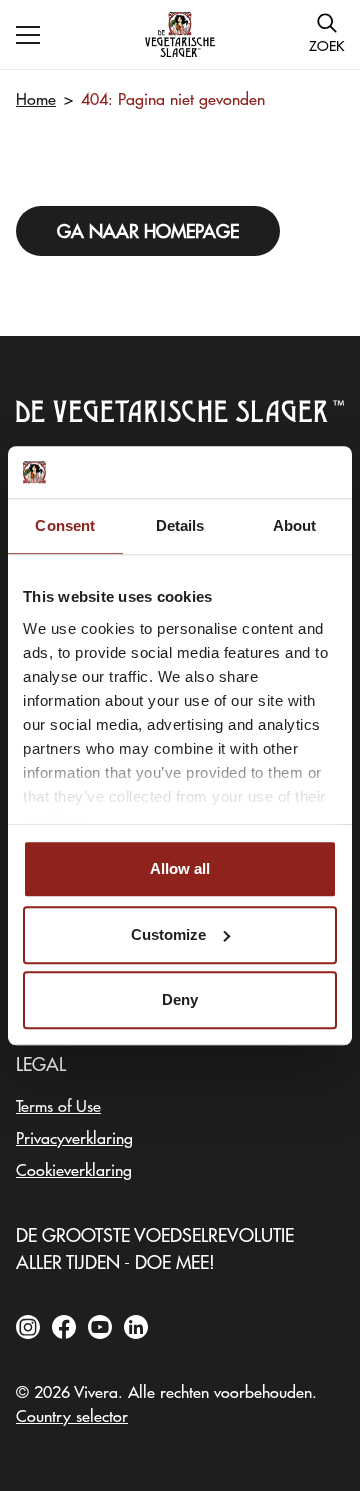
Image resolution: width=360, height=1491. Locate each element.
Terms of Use (58, 1105)
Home (36, 98)
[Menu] (28, 35)
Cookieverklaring (74, 1169)
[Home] (180, 34)
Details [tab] (180, 525)
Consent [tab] (65, 525)
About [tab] (295, 525)
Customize (168, 934)
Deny (180, 999)
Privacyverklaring (74, 1137)
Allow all (180, 868)
